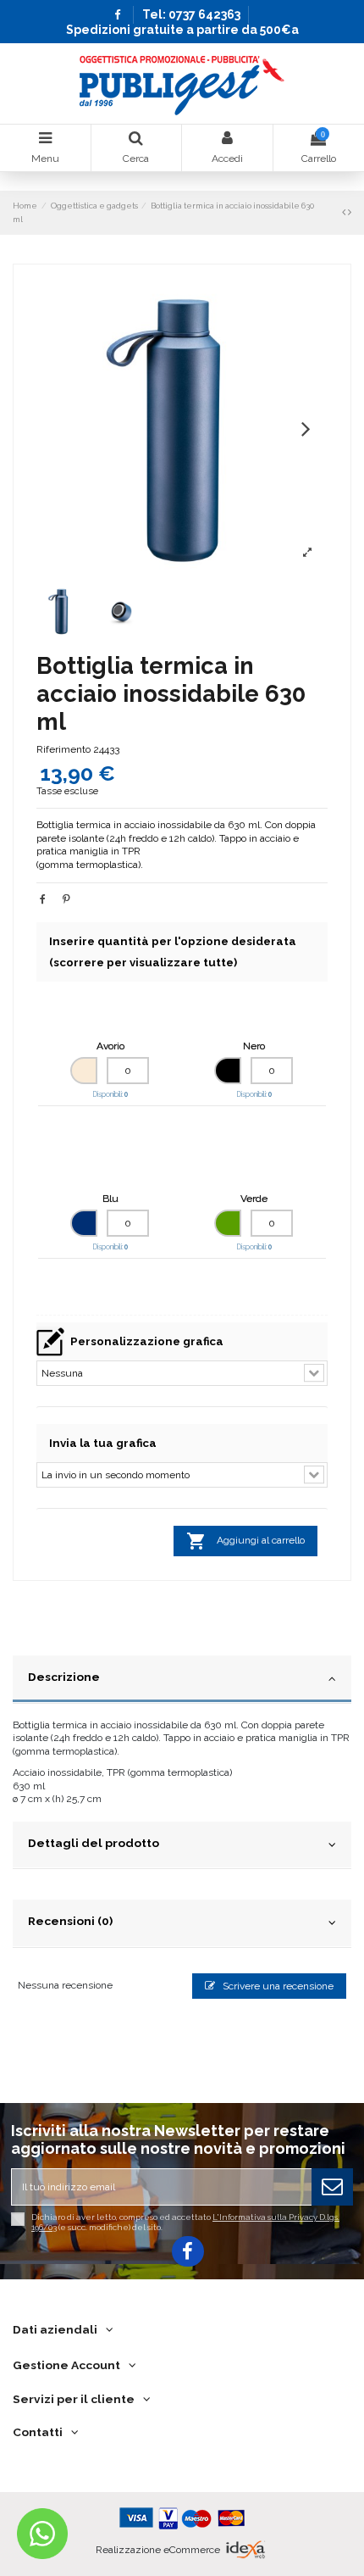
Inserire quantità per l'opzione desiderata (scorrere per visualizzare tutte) (173, 952)
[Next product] (350, 212)
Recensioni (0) (70, 1921)
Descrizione (64, 1677)
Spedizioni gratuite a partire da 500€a (182, 30)
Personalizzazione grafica (147, 1341)
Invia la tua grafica (103, 1443)
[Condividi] (43, 899)
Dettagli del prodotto (94, 1843)
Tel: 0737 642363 (191, 14)
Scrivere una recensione (277, 1986)
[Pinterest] (66, 899)
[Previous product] (345, 212)
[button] (306, 428)
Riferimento (63, 749)
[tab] (182, 1680)
